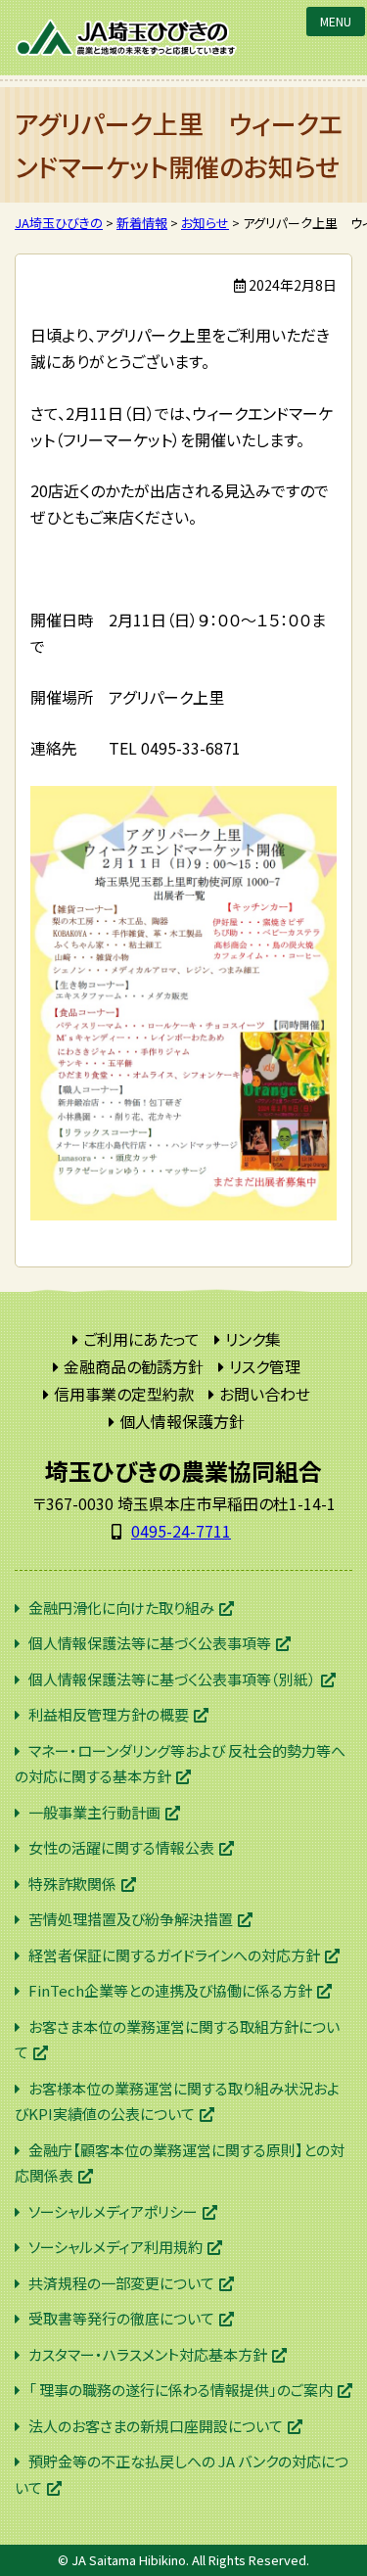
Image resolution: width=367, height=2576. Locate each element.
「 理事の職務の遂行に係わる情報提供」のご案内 (181, 2390)
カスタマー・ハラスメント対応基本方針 (148, 2354)
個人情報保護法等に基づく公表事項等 (150, 1643)
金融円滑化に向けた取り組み (121, 1608)
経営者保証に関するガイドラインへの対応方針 (174, 1955)
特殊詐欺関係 (72, 1884)
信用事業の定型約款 (124, 1394)
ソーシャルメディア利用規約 (115, 2247)
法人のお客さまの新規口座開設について (156, 2426)
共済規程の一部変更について (121, 2283)
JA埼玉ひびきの (127, 38)
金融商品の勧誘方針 (134, 1366)
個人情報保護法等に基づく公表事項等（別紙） (172, 1679)
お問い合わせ (265, 1394)
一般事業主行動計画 (94, 1812)
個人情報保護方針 (182, 1421)
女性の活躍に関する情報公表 (121, 1847)
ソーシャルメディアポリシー (113, 2211)
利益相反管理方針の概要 (109, 1714)
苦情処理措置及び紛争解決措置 (131, 1919)
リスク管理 (265, 1366)
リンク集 (253, 1339)
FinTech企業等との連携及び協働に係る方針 (170, 1990)
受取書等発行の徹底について (121, 2318)
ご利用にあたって (141, 1339)
